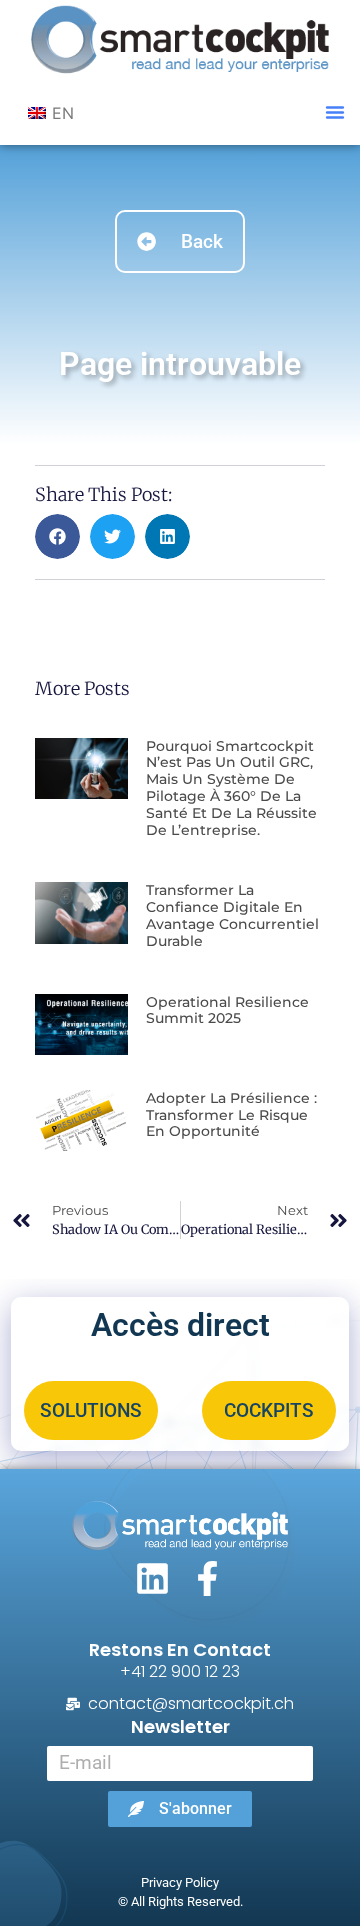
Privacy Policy (180, 1882)
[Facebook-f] (207, 1578)
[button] (335, 112)
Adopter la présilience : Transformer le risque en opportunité (231, 1115)
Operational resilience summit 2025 (227, 1010)
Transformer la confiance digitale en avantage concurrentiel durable (232, 915)
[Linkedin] (152, 1578)
